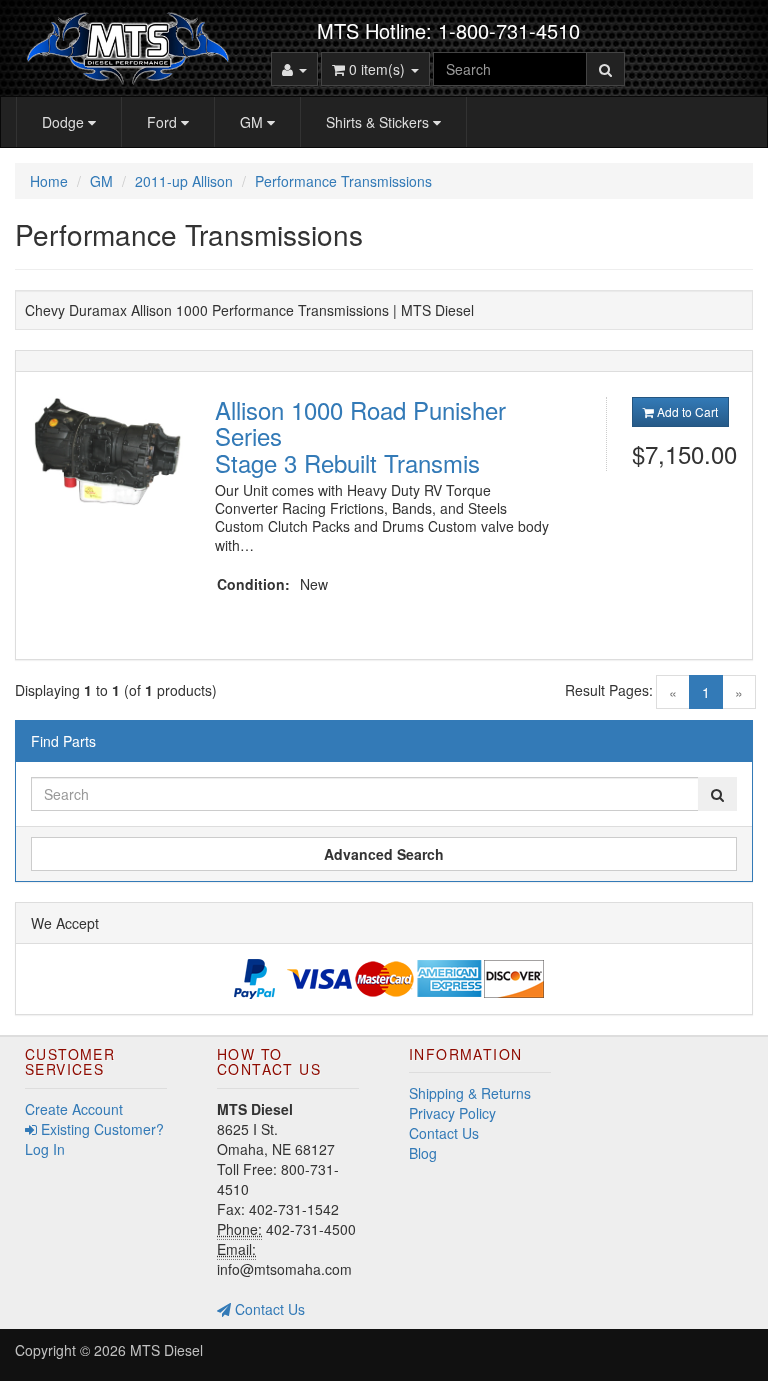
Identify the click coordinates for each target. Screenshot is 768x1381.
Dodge (65, 122)
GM (253, 122)
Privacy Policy (452, 1113)
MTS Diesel (166, 1350)
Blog (423, 1153)
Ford (164, 122)
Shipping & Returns (470, 1093)
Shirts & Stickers (379, 122)
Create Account (74, 1109)
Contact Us (268, 1309)
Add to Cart (686, 411)
